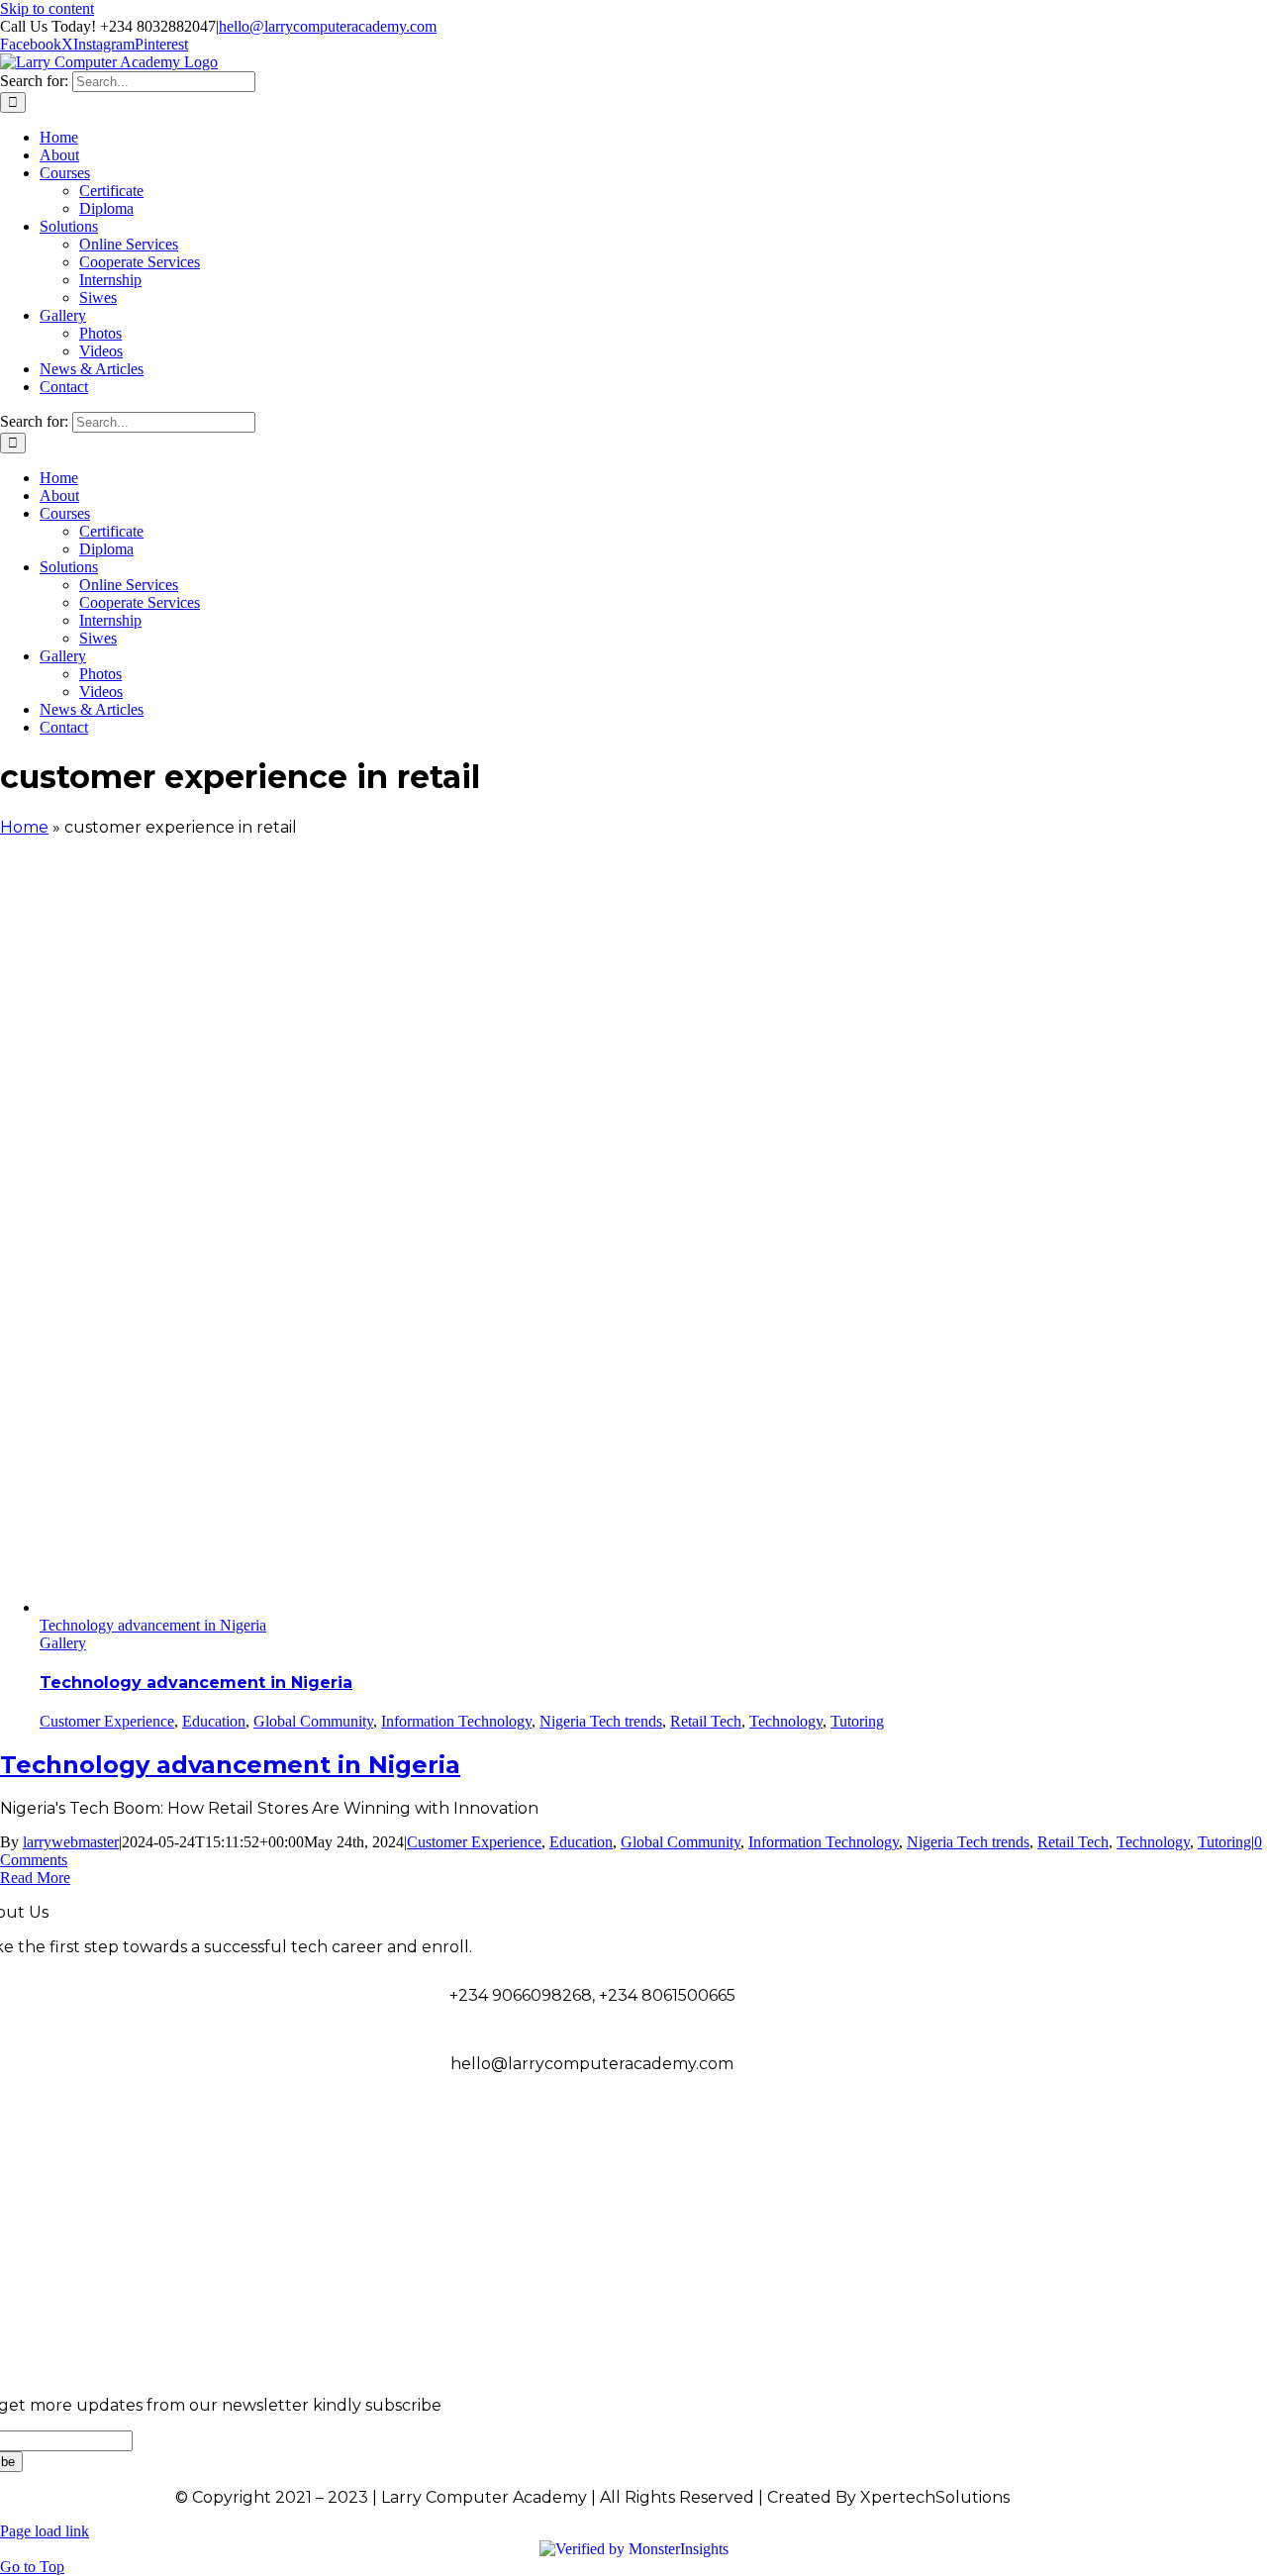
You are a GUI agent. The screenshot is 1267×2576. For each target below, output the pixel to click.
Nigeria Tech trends (601, 1721)
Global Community (313, 1721)
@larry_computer (1163, 2132)
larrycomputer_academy (1135, 2269)
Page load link (45, 2531)
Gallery (63, 1643)
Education (214, 1721)
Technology (786, 1721)
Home (24, 827)
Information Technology (456, 1721)
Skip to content (47, 8)
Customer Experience (107, 1721)
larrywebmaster (71, 1842)
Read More (35, 1878)
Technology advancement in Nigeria (153, 1625)
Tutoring (857, 1721)
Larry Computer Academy (1131, 2200)
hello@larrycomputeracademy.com (328, 26)
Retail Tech (706, 1721)
